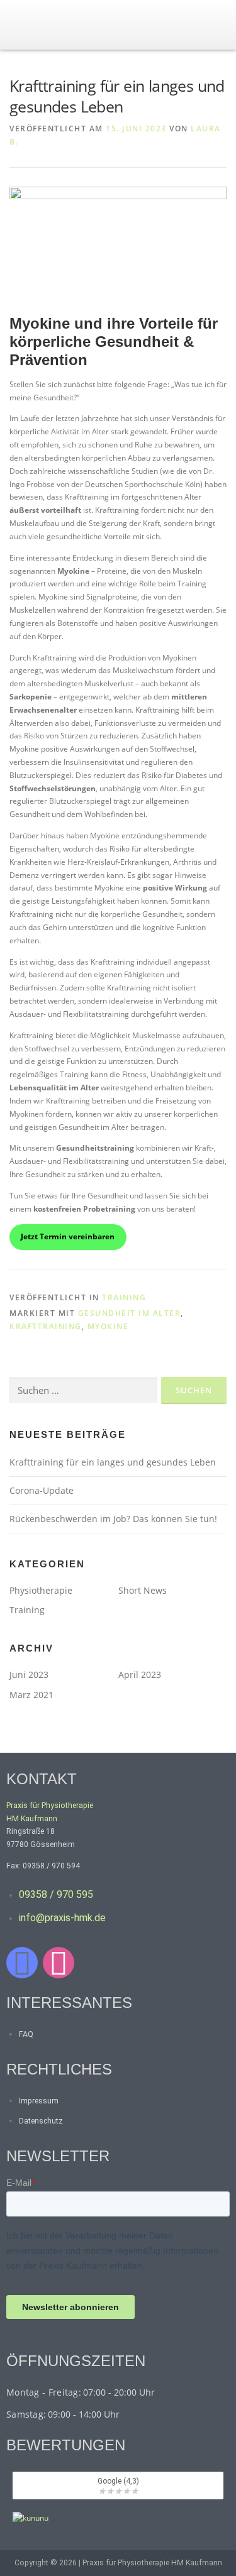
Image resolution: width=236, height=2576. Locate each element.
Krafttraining (46, 1326)
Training (124, 1297)
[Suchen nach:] (83, 1390)
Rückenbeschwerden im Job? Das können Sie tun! (113, 1519)
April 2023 (140, 1674)
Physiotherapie (41, 1590)
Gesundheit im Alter (130, 1313)
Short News (143, 1590)
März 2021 (31, 1695)
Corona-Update (42, 1490)
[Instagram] (59, 1963)
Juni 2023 (29, 1674)
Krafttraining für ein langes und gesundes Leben (113, 1462)
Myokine (108, 1326)
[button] (220, 31)
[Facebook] (22, 1963)
